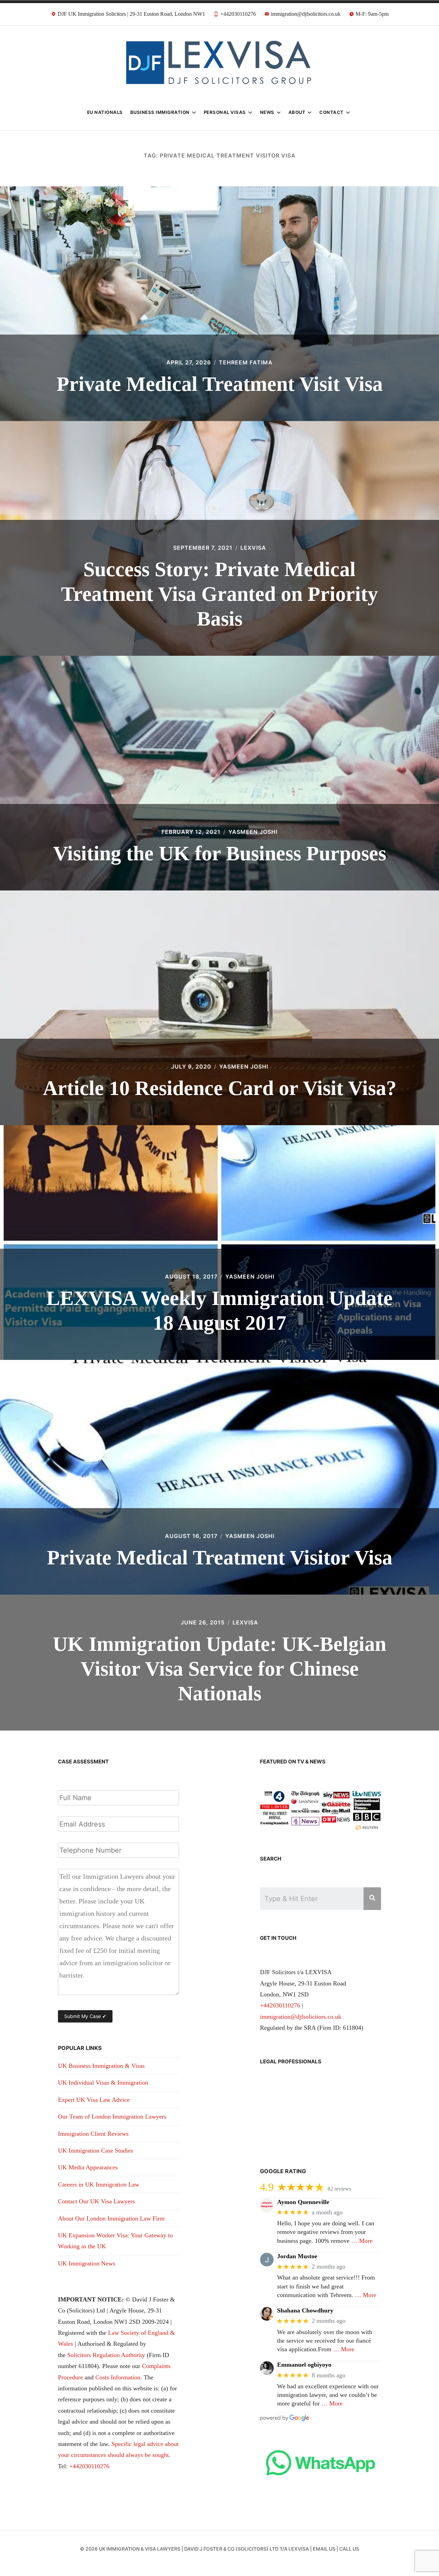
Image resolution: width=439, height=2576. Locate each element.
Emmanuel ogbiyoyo (304, 2365)
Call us (349, 2549)
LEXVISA (245, 1622)
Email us (324, 2549)
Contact (331, 112)
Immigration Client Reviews (93, 2134)
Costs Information (118, 2377)
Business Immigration (160, 112)
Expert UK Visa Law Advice (94, 2100)
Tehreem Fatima (246, 362)
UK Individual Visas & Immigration (103, 2083)
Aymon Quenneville (303, 2202)
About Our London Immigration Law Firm (111, 2218)
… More (362, 2241)
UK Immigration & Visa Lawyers (140, 2549)
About (297, 112)
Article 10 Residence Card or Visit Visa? (220, 1088)
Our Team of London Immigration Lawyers (112, 2117)
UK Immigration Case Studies (96, 2150)
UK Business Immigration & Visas (101, 2066)
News (267, 112)
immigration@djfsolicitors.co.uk (301, 2017)
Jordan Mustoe (297, 2256)
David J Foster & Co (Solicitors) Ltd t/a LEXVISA (247, 2549)
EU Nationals (105, 112)
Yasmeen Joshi (253, 832)
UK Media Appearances (88, 2167)
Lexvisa (253, 548)
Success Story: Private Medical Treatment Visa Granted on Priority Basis (219, 594)
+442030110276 (89, 2466)
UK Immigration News (87, 2263)
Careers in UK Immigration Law (99, 2184)
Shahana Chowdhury (305, 2310)
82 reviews (339, 2189)
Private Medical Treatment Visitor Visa (220, 1558)
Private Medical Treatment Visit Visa (220, 384)
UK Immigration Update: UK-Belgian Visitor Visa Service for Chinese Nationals (219, 1669)
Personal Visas (225, 112)
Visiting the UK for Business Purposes (220, 853)
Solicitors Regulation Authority (106, 2355)
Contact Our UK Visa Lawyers (96, 2201)
